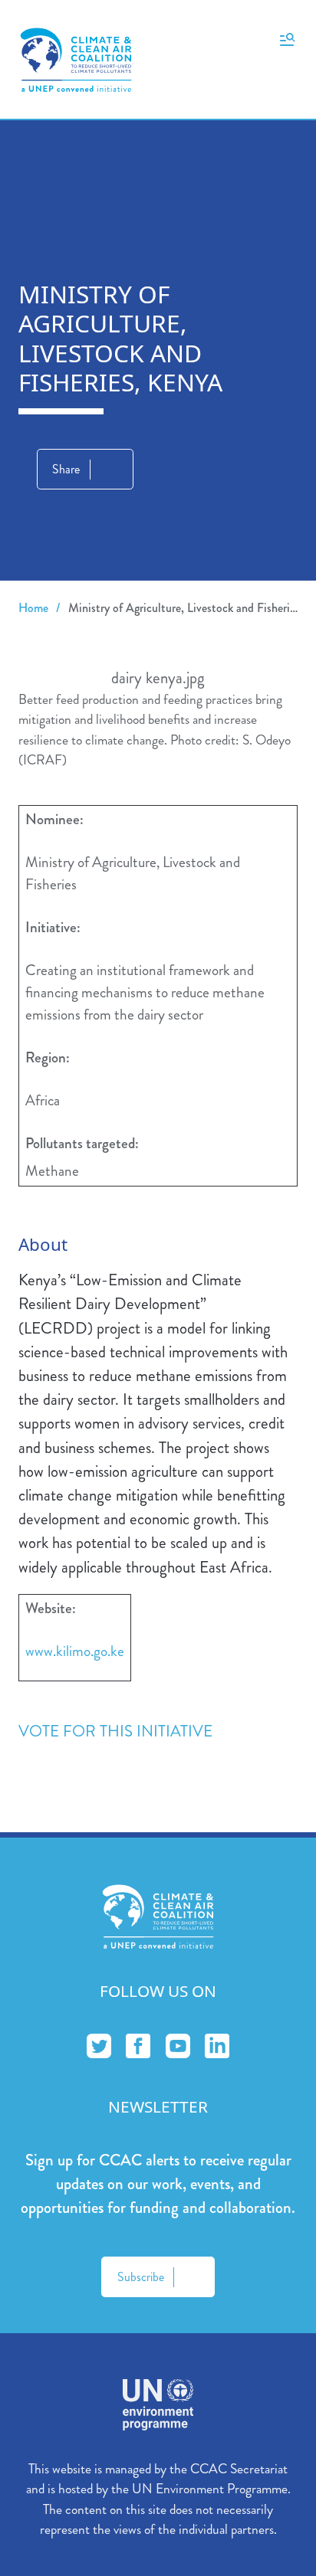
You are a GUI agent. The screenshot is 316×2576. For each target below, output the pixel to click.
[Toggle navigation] (287, 38)
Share (66, 469)
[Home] (76, 60)
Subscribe (141, 2277)
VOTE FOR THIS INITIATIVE (115, 1731)
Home (33, 608)
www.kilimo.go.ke (75, 1651)
